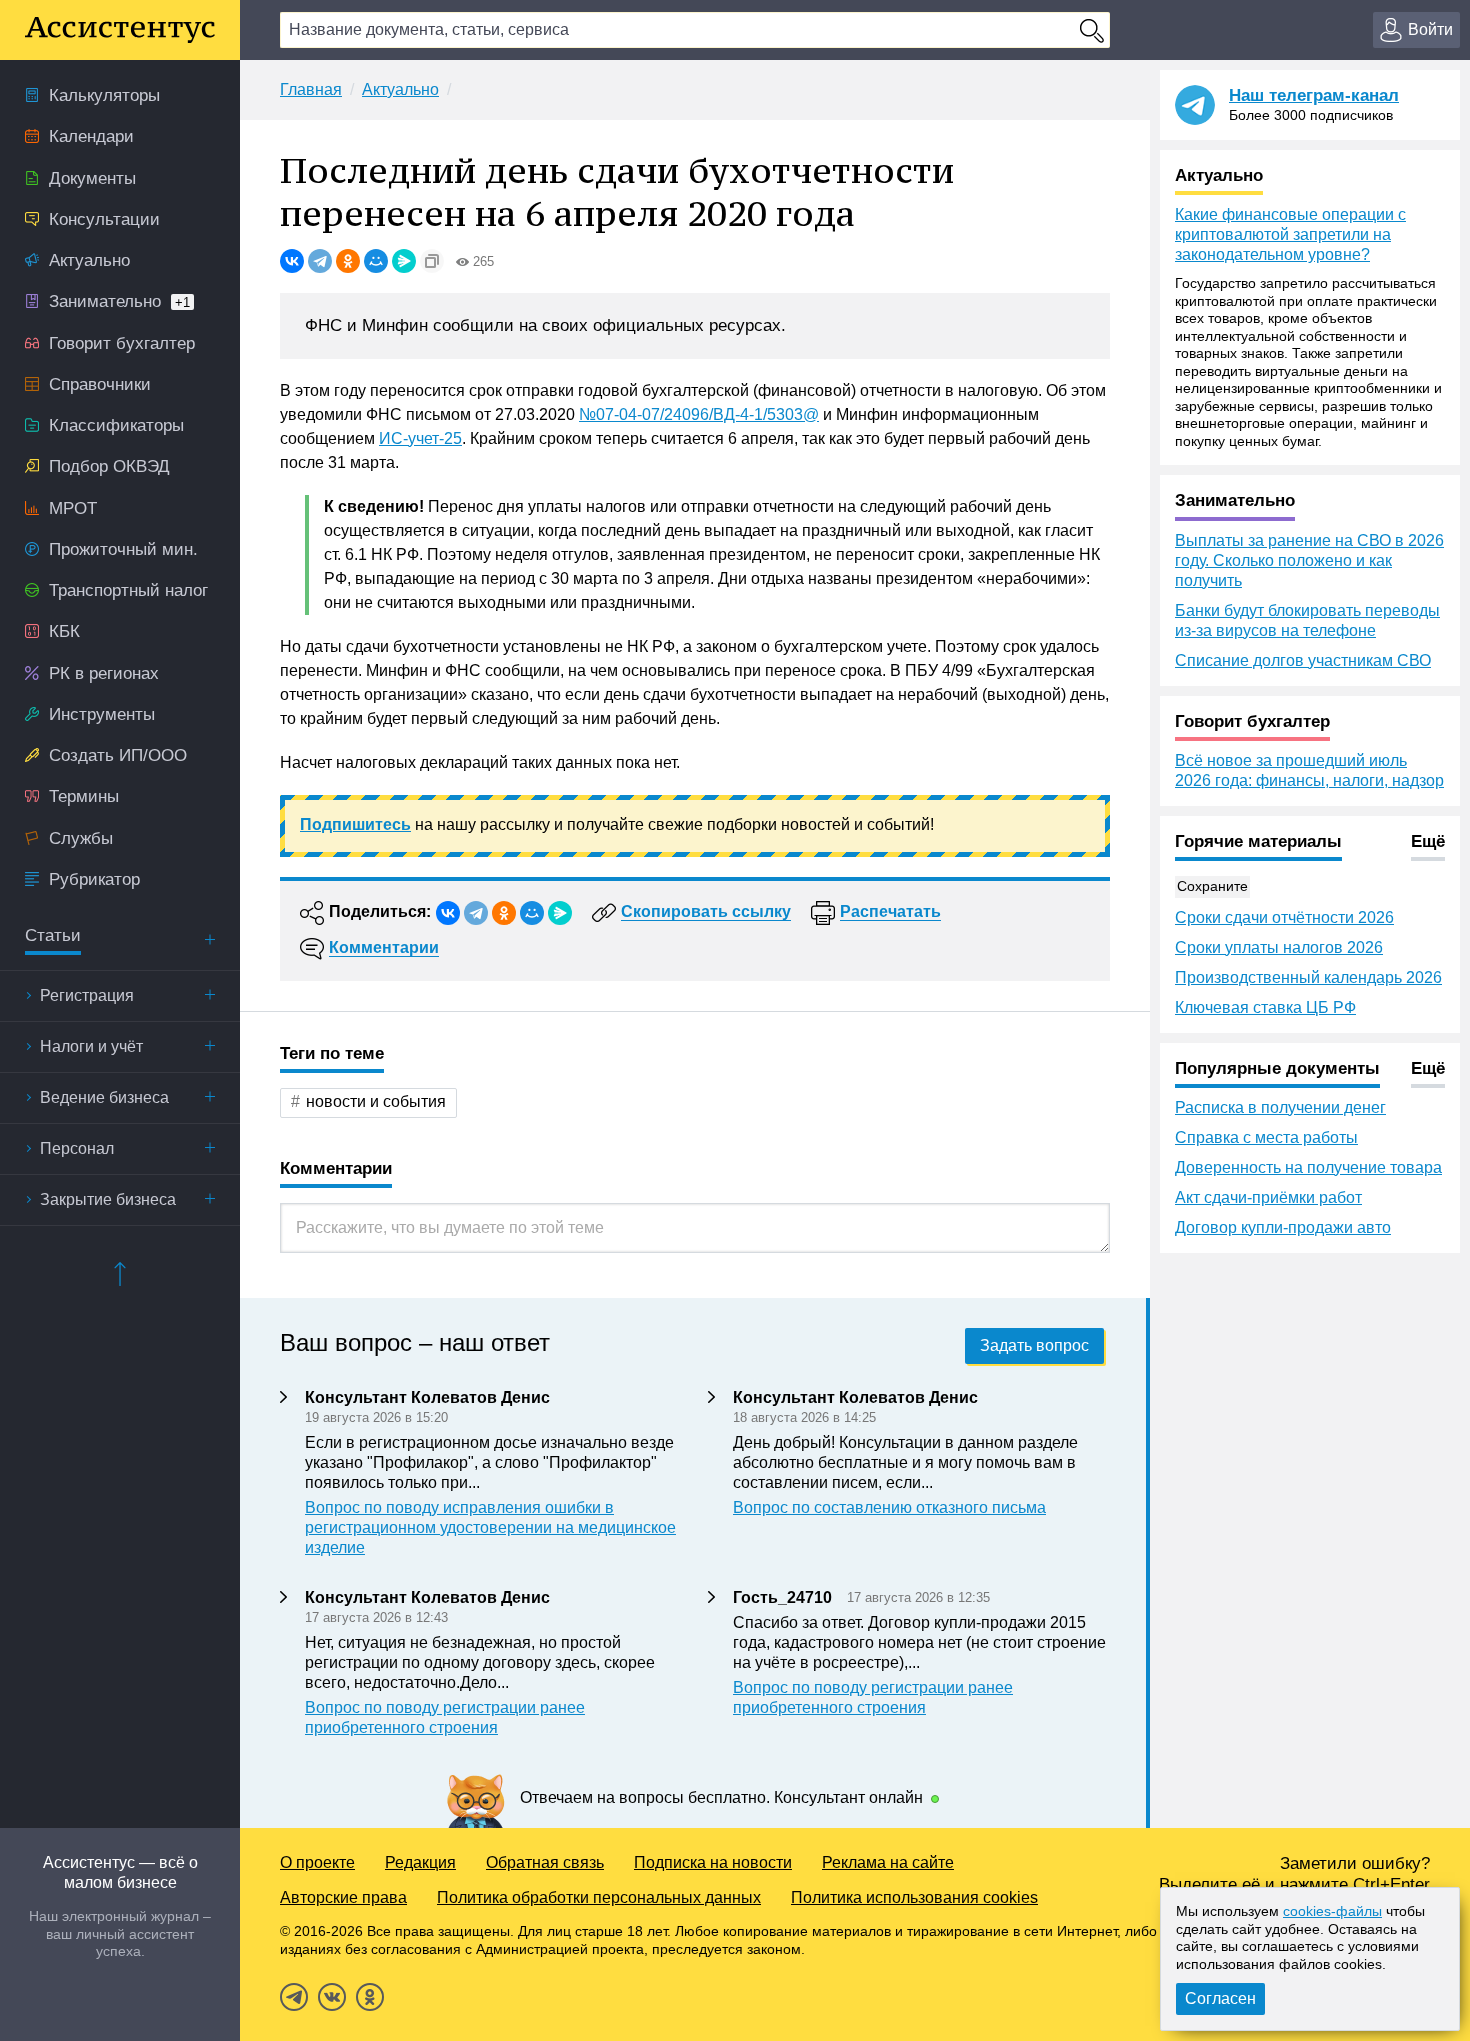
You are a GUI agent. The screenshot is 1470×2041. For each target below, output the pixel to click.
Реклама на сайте (888, 1862)
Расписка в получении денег (1280, 1107)
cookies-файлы (1332, 1911)
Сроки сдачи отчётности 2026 (1284, 917)
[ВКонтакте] (292, 261)
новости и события (376, 1101)
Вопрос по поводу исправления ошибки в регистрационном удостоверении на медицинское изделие (490, 1527)
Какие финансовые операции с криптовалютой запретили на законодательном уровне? (1290, 234)
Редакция (420, 1862)
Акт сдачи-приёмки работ (1268, 1197)
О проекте (317, 1862)
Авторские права (343, 1897)
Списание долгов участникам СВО (1303, 660)
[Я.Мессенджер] (404, 261)
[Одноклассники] (348, 261)
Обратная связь (545, 1862)
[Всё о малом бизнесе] (120, 30)
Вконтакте (332, 1997)
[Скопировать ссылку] (432, 261)
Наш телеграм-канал (1314, 95)
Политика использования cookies (914, 1897)
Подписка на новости (713, 1862)
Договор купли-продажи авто (1283, 1227)
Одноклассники (370, 1997)
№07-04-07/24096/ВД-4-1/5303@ (699, 414)
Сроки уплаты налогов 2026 (1279, 947)
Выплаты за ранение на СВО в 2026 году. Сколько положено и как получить (1309, 560)
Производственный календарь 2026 (1308, 977)
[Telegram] (320, 261)
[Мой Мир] (376, 261)
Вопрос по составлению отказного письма (889, 1507)
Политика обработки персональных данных (599, 1897)
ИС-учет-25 (420, 438)
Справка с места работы (1266, 1137)
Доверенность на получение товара (1308, 1167)
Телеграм (294, 1997)
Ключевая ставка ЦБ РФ (1265, 1007)
